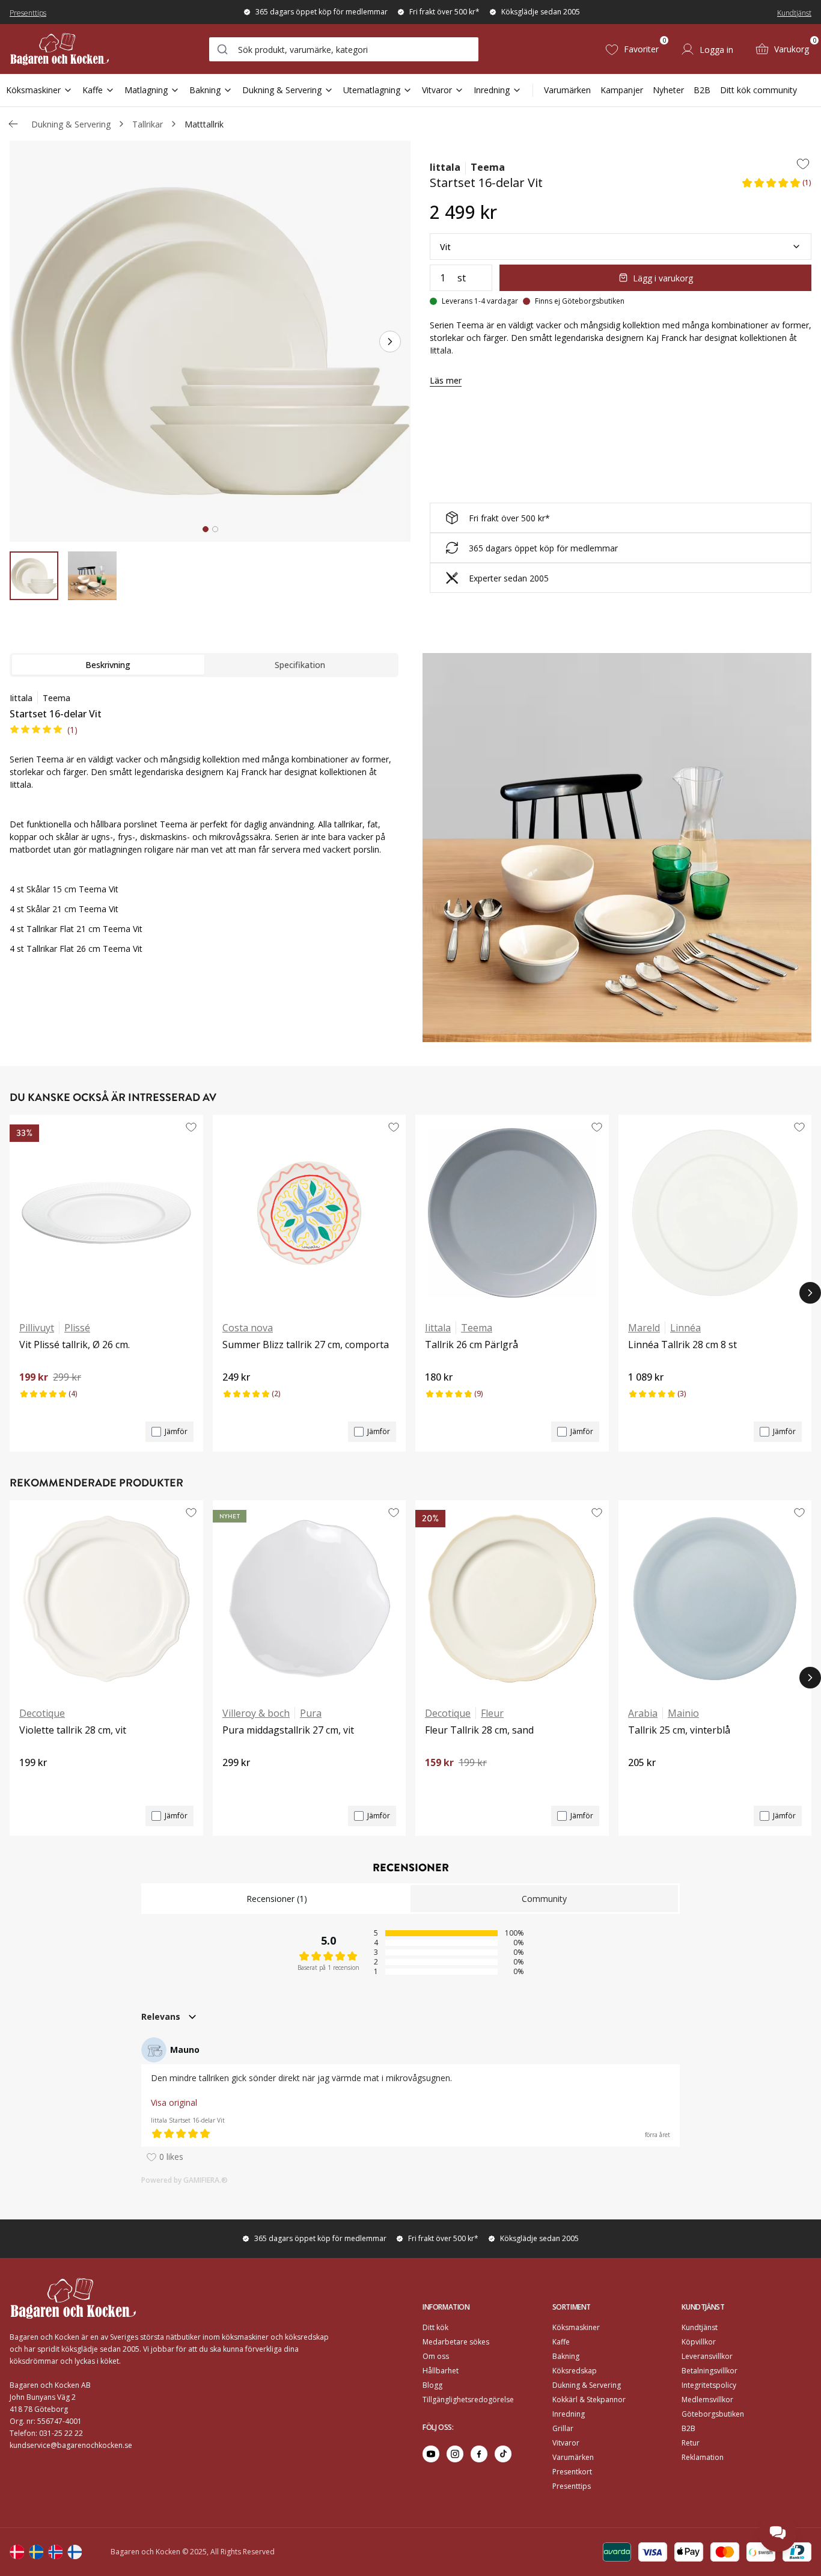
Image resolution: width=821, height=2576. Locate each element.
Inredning (492, 90)
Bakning (205, 90)
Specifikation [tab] (300, 665)
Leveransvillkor (707, 2356)
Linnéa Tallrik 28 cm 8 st (682, 1345)
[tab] (206, 529)
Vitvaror (437, 90)
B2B (702, 90)
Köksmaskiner (33, 90)
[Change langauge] (17, 2552)
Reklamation (703, 2457)
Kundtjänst (794, 13)
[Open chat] (778, 2533)
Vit (445, 247)
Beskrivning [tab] (108, 665)
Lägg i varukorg (663, 278)
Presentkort (572, 2472)
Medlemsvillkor (707, 2400)
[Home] (60, 49)
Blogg (432, 2385)
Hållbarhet (441, 2371)
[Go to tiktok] (503, 2454)
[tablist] (204, 665)
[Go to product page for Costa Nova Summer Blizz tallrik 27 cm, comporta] (310, 1213)
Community (544, 1899)
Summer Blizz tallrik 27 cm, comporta (306, 1345)
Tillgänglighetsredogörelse (468, 2400)
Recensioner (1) (277, 1899)
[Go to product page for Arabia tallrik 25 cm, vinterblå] (715, 1598)
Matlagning (146, 90)
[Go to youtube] (431, 2454)
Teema (488, 167)
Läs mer (446, 380)
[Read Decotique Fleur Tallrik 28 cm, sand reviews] (438, 1783)
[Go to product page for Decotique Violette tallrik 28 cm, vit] (106, 1598)
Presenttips (28, 13)
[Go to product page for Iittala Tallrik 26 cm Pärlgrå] (512, 1213)
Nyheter (668, 90)
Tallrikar (148, 124)
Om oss (436, 2356)
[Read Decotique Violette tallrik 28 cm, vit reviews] (32, 1783)
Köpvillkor (699, 2342)
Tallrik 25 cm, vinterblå (679, 1730)
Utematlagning (372, 90)
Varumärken (567, 90)
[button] (776, 186)
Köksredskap (575, 2371)
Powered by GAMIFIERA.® (185, 2180)
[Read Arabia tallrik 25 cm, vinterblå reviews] (641, 1783)
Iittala (445, 167)
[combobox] (344, 49)
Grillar (563, 2428)
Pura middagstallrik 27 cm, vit (288, 1730)
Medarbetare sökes (456, 2342)
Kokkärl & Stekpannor (589, 2400)
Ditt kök (435, 2327)
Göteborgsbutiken (713, 2414)
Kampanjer (622, 90)
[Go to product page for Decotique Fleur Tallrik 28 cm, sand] (512, 1598)
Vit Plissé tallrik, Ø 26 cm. (75, 1345)
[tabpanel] (204, 830)
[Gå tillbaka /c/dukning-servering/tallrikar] (13, 124)
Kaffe (93, 90)
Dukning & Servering (282, 90)
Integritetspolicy (709, 2385)
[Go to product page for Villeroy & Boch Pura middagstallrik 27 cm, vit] (310, 1598)
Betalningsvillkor (710, 2371)
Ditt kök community (758, 90)
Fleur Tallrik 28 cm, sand (479, 1730)
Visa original (174, 2102)
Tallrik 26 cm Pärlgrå (472, 1345)
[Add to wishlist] (803, 164)
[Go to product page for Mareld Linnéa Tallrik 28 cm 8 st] (715, 1213)
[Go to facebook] (479, 2454)
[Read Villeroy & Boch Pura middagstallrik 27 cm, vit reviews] (236, 1783)
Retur (691, 2443)
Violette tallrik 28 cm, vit (73, 1730)
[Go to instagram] (455, 2454)
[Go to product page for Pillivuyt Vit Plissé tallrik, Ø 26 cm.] (106, 1213)
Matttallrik (204, 124)
